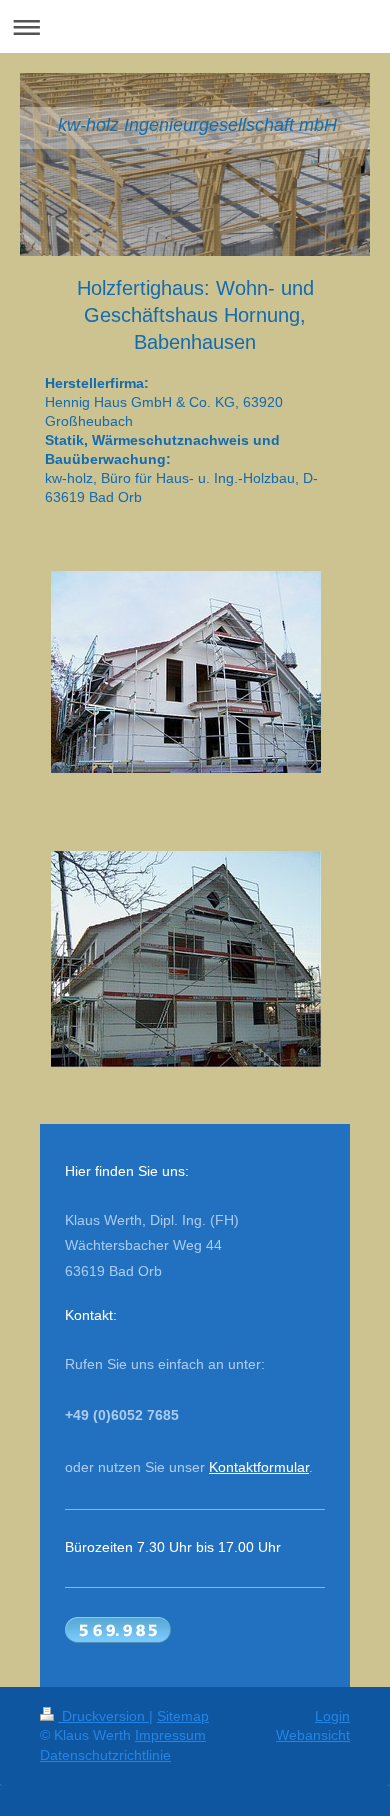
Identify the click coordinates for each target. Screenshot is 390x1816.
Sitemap (183, 1716)
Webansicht (313, 1735)
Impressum (170, 1735)
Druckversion (103, 1716)
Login (332, 1716)
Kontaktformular (259, 1467)
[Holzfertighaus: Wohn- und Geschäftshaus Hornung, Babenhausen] (186, 672)
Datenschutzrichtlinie (105, 1755)
